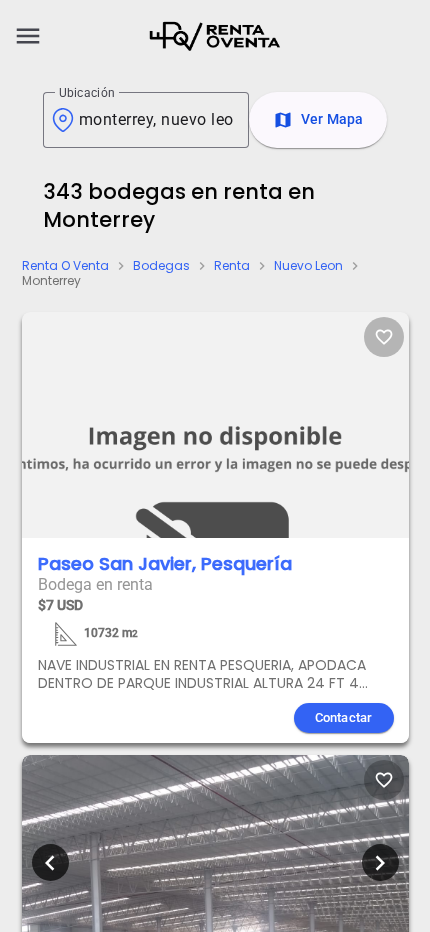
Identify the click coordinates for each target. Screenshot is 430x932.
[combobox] (156, 120)
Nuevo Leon (308, 266)
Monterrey (51, 281)
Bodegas (161, 266)
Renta (232, 266)
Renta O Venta (65, 266)
